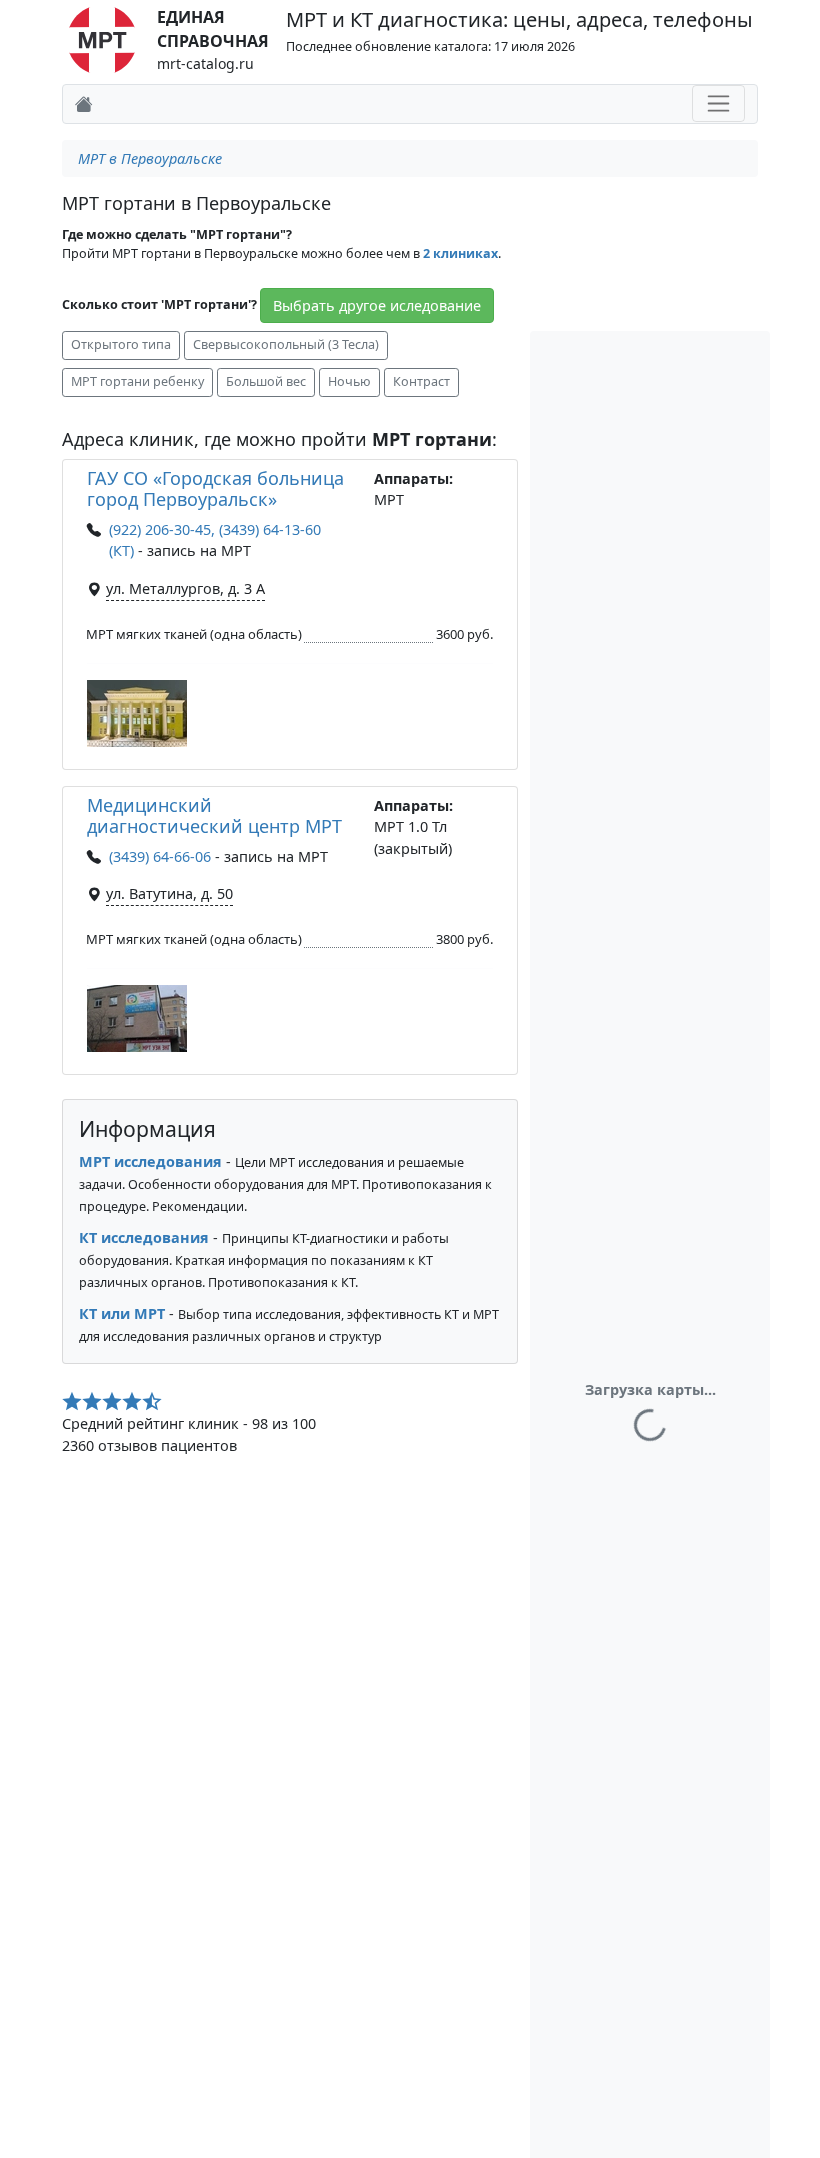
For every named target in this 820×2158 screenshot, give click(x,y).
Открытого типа (121, 344)
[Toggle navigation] (718, 103)
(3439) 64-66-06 (160, 856)
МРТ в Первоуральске (150, 158)
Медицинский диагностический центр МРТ (214, 816)
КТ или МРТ (122, 1313)
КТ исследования (144, 1237)
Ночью (349, 381)
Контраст (421, 381)
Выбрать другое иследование (377, 305)
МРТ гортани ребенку (137, 381)
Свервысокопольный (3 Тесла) (286, 344)
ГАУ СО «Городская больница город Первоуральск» (215, 489)
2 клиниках (460, 253)
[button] (137, 713)
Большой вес (266, 381)
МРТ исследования (150, 1161)
